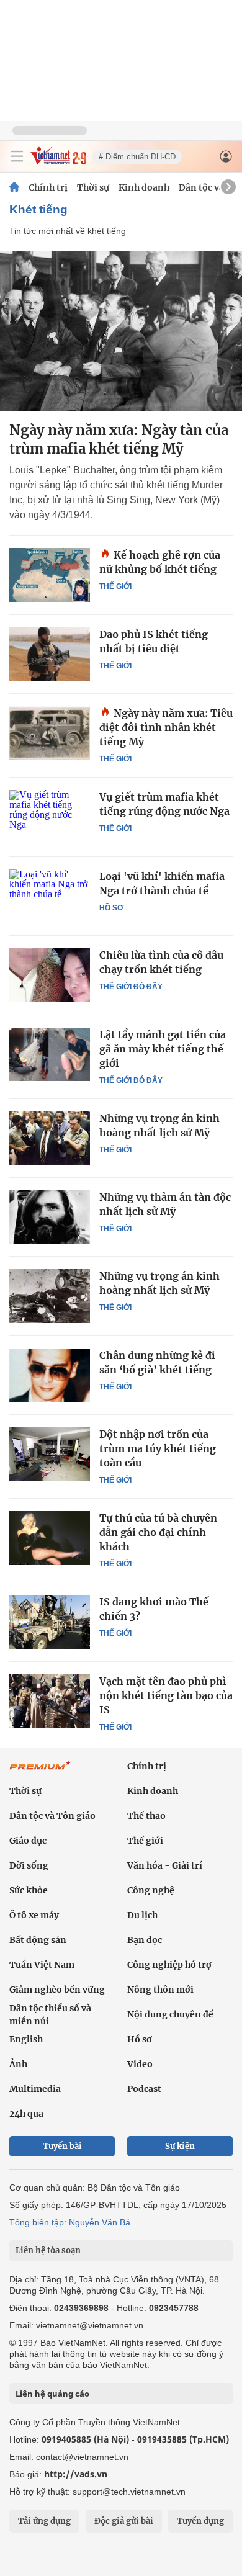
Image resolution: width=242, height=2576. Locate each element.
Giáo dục (28, 1841)
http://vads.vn (76, 2474)
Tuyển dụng (200, 2521)
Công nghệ (151, 1890)
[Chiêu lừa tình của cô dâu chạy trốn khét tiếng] (50, 975)
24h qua (26, 2114)
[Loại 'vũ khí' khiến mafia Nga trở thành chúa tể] (50, 896)
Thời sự (93, 187)
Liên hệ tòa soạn (48, 2251)
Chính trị (48, 187)
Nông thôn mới (160, 1990)
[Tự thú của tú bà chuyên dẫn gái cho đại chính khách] (50, 1538)
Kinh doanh (144, 187)
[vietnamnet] (58, 162)
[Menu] (17, 156)
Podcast (144, 2089)
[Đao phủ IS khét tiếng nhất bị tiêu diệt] (50, 654)
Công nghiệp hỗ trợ (169, 1965)
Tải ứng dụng (44, 2521)
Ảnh (18, 2064)
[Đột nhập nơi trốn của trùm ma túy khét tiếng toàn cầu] (50, 1454)
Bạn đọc (145, 1940)
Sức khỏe (29, 1890)
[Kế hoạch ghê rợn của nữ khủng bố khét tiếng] (50, 575)
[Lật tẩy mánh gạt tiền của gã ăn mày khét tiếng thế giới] (50, 1054)
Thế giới (115, 586)
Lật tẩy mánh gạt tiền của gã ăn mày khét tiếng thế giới (163, 1049)
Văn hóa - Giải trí (165, 1865)
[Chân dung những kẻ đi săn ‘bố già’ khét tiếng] (50, 1375)
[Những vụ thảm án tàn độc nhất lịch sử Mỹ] (50, 1217)
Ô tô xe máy (34, 1915)
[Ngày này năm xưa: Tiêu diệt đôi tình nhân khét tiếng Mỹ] (50, 733)
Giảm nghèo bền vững (57, 1990)
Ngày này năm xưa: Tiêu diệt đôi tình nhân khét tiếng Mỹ (166, 727)
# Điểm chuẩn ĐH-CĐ (137, 157)
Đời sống (29, 1865)
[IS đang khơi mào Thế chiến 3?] (50, 1622)
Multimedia (35, 2089)
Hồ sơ (111, 908)
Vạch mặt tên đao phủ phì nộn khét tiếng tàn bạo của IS (166, 1695)
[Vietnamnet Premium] (40, 1772)
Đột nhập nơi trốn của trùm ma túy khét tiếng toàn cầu (158, 1448)
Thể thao (146, 1816)
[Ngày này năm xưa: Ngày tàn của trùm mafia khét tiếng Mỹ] (121, 331)
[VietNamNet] (14, 187)
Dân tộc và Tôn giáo (52, 1816)
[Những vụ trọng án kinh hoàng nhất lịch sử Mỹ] (50, 1138)
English (26, 2039)
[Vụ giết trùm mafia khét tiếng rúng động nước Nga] (50, 817)
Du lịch (142, 1915)
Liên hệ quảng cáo (52, 2394)
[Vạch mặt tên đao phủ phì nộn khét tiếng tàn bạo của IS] (50, 1701)
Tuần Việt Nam (42, 1965)
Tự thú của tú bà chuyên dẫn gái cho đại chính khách (158, 1532)
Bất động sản (38, 1940)
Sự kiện (180, 2146)
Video (140, 2064)
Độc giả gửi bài (124, 2521)
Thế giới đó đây (131, 987)
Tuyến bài (62, 2146)
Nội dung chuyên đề (170, 2014)
